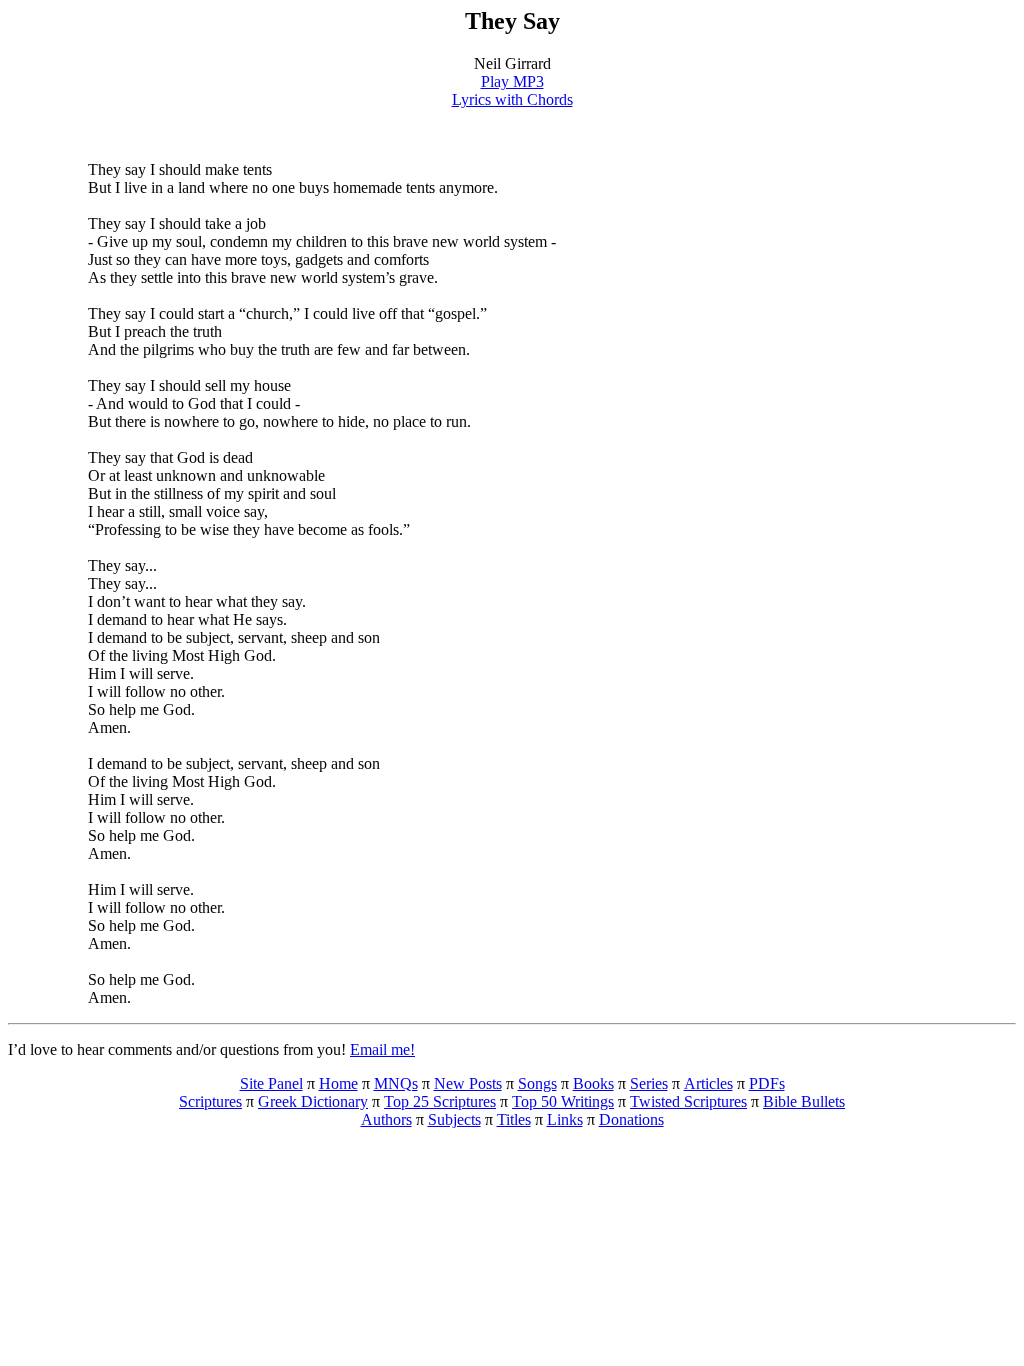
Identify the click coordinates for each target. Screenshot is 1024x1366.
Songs (537, 1083)
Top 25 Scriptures (440, 1101)
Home (338, 1083)
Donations (631, 1119)
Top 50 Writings (563, 1101)
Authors (386, 1119)
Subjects (454, 1119)
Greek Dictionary (313, 1101)
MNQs (396, 1083)
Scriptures (210, 1101)
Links (565, 1119)
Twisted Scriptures (688, 1101)
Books (593, 1083)
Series (649, 1083)
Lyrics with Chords (512, 99)
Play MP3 (512, 81)
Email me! (382, 1049)
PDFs (767, 1083)
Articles (708, 1083)
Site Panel (271, 1083)
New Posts (468, 1083)
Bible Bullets (804, 1101)
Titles (514, 1119)
